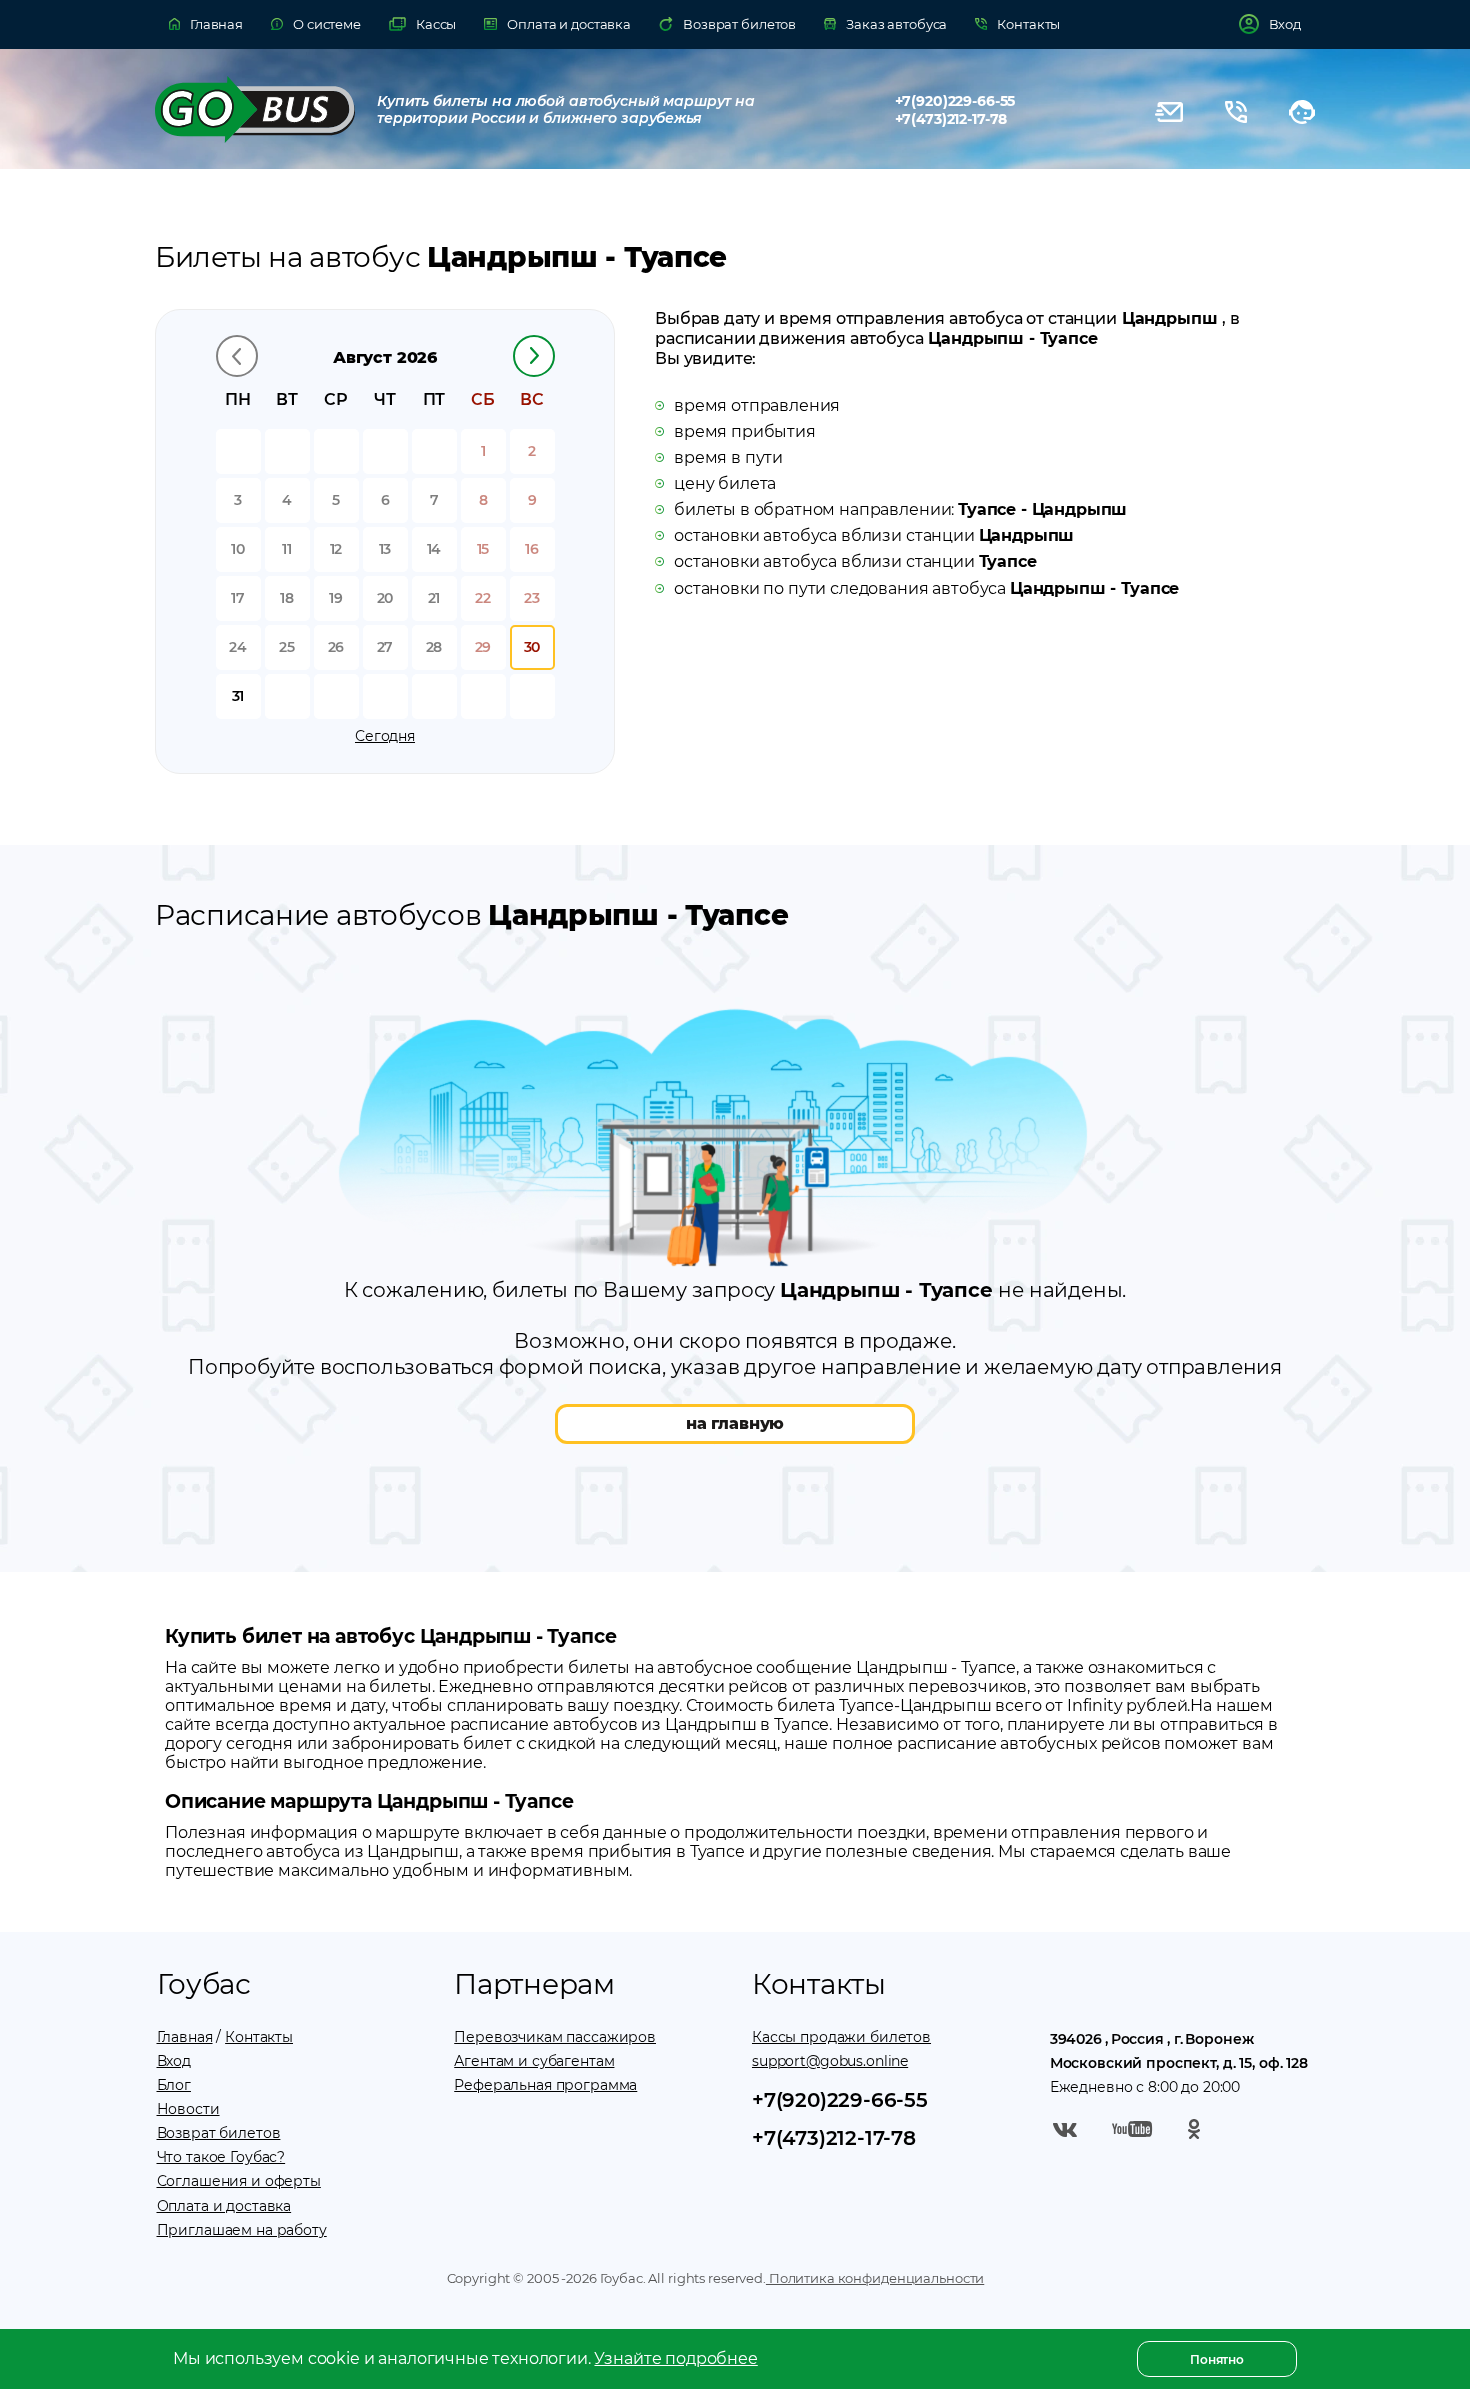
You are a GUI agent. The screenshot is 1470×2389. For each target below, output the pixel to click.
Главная (185, 2037)
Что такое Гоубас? (221, 2157)
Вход (174, 2061)
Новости (188, 2109)
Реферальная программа (545, 2085)
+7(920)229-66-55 (955, 101)
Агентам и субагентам (534, 2061)
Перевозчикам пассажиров (555, 2037)
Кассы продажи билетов (841, 2037)
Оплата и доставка (224, 2206)
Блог (174, 2085)
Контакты (259, 2037)
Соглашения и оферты (239, 2181)
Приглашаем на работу (242, 2230)
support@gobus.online (830, 2061)
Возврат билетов (219, 2133)
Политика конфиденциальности (875, 2278)
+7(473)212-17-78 (951, 119)
